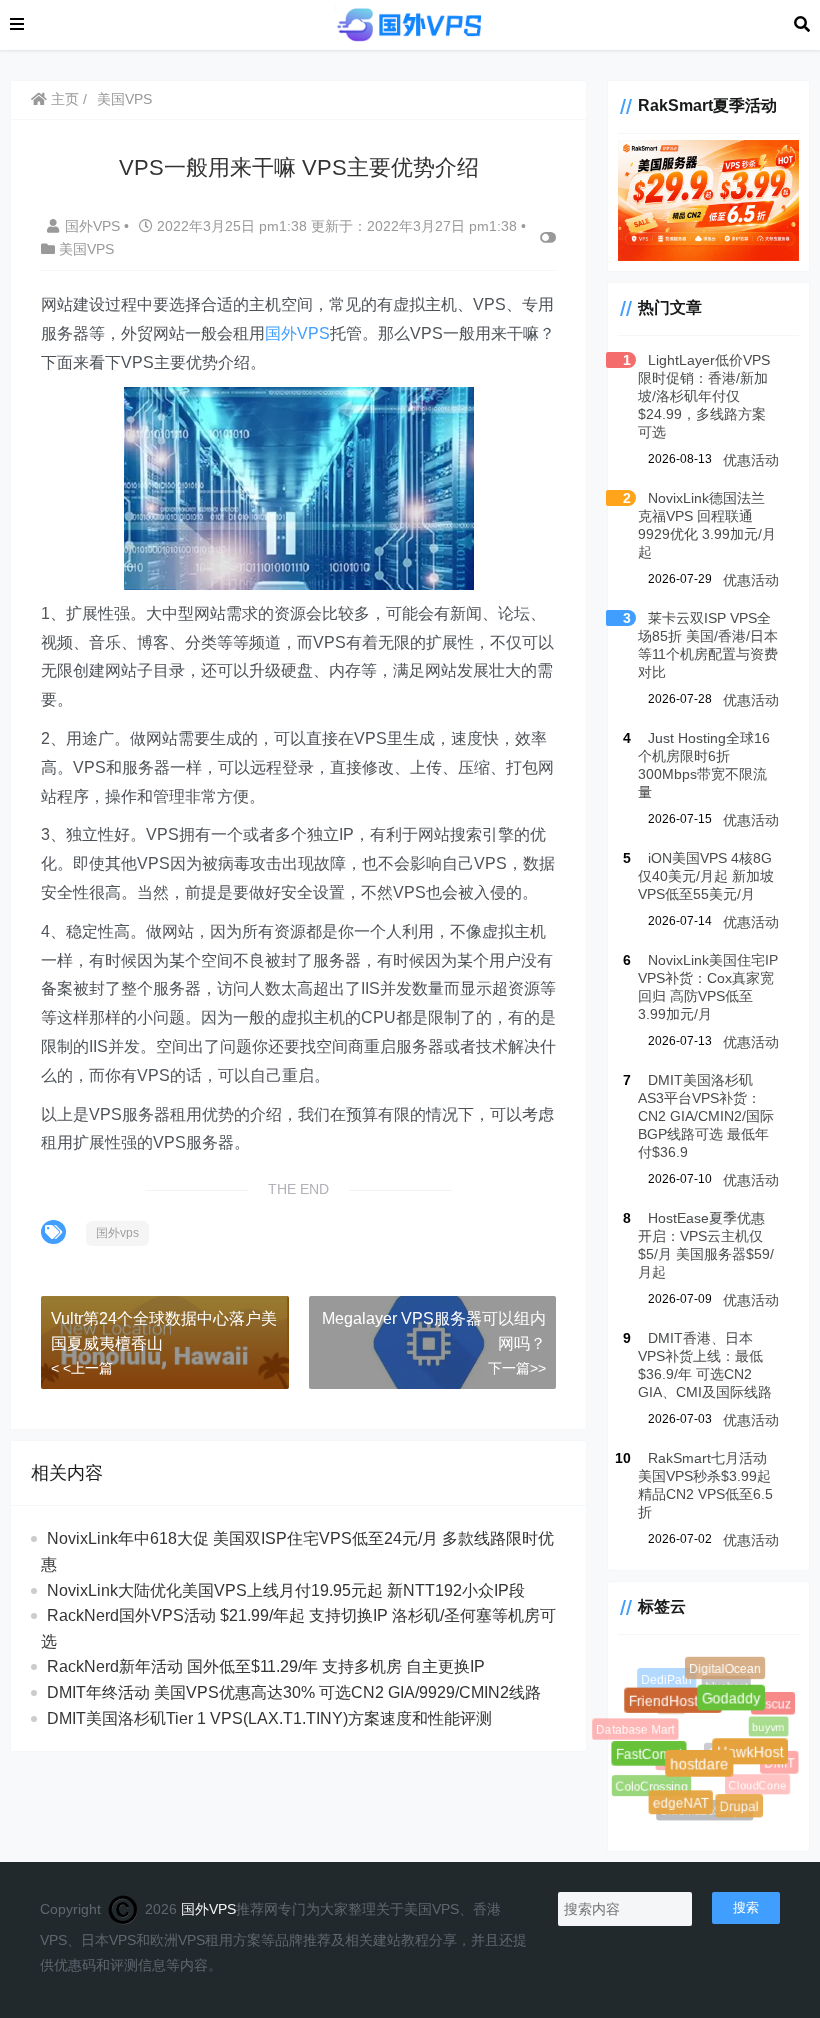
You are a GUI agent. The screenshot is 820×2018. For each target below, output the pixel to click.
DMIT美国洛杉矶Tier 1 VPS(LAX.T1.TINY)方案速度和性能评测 (269, 1718)
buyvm (763, 1722)
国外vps (117, 1233)
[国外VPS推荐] (409, 23)
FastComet (653, 1759)
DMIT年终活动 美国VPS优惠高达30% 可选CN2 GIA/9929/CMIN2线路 (294, 1692)
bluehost (721, 1681)
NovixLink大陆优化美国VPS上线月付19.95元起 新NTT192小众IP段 (286, 1590)
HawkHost (756, 1758)
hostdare (707, 1771)
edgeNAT (683, 1806)
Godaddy (737, 1704)
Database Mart (634, 1729)
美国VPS (124, 99)
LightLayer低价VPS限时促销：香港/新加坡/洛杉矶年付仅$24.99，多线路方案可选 (704, 396)
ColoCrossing (649, 1784)
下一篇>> (517, 1368)
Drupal (741, 1808)
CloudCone (752, 1780)
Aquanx (716, 1744)
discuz (774, 1705)
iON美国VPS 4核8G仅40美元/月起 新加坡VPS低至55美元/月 (706, 876)
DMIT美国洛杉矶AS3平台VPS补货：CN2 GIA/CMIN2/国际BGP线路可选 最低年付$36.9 (706, 1116)
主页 (63, 99)
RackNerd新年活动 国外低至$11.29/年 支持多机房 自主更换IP (266, 1666)
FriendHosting (679, 1707)
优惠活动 (751, 460)
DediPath (667, 1680)
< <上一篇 (82, 1368)
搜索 (746, 1907)
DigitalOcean (725, 1669)
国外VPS (94, 226)
